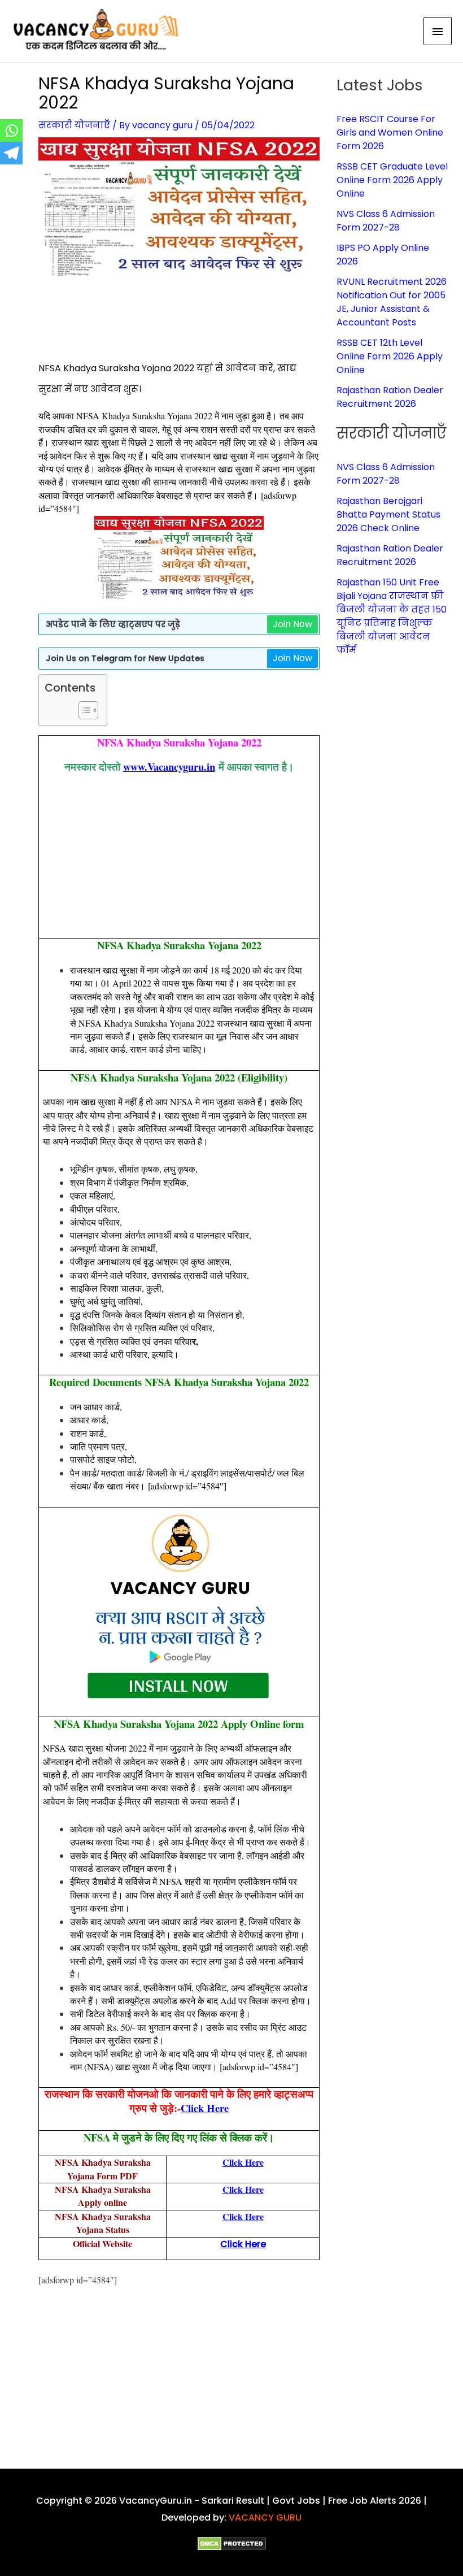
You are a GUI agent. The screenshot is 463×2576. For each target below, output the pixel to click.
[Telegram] (11, 153)
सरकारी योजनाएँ (74, 125)
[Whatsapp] (11, 131)
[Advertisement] (244, 324)
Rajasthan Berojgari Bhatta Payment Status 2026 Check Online (388, 514)
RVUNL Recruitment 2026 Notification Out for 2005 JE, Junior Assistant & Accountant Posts (392, 302)
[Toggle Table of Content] (83, 710)
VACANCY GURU (265, 2518)
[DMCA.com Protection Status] (232, 2544)
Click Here (205, 2108)
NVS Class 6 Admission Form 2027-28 (386, 221)
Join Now (292, 624)
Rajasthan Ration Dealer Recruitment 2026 (390, 397)
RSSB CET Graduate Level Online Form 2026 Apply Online (392, 180)
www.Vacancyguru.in (169, 766)
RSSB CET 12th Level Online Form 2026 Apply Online (390, 356)
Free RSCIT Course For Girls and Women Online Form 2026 (390, 133)
